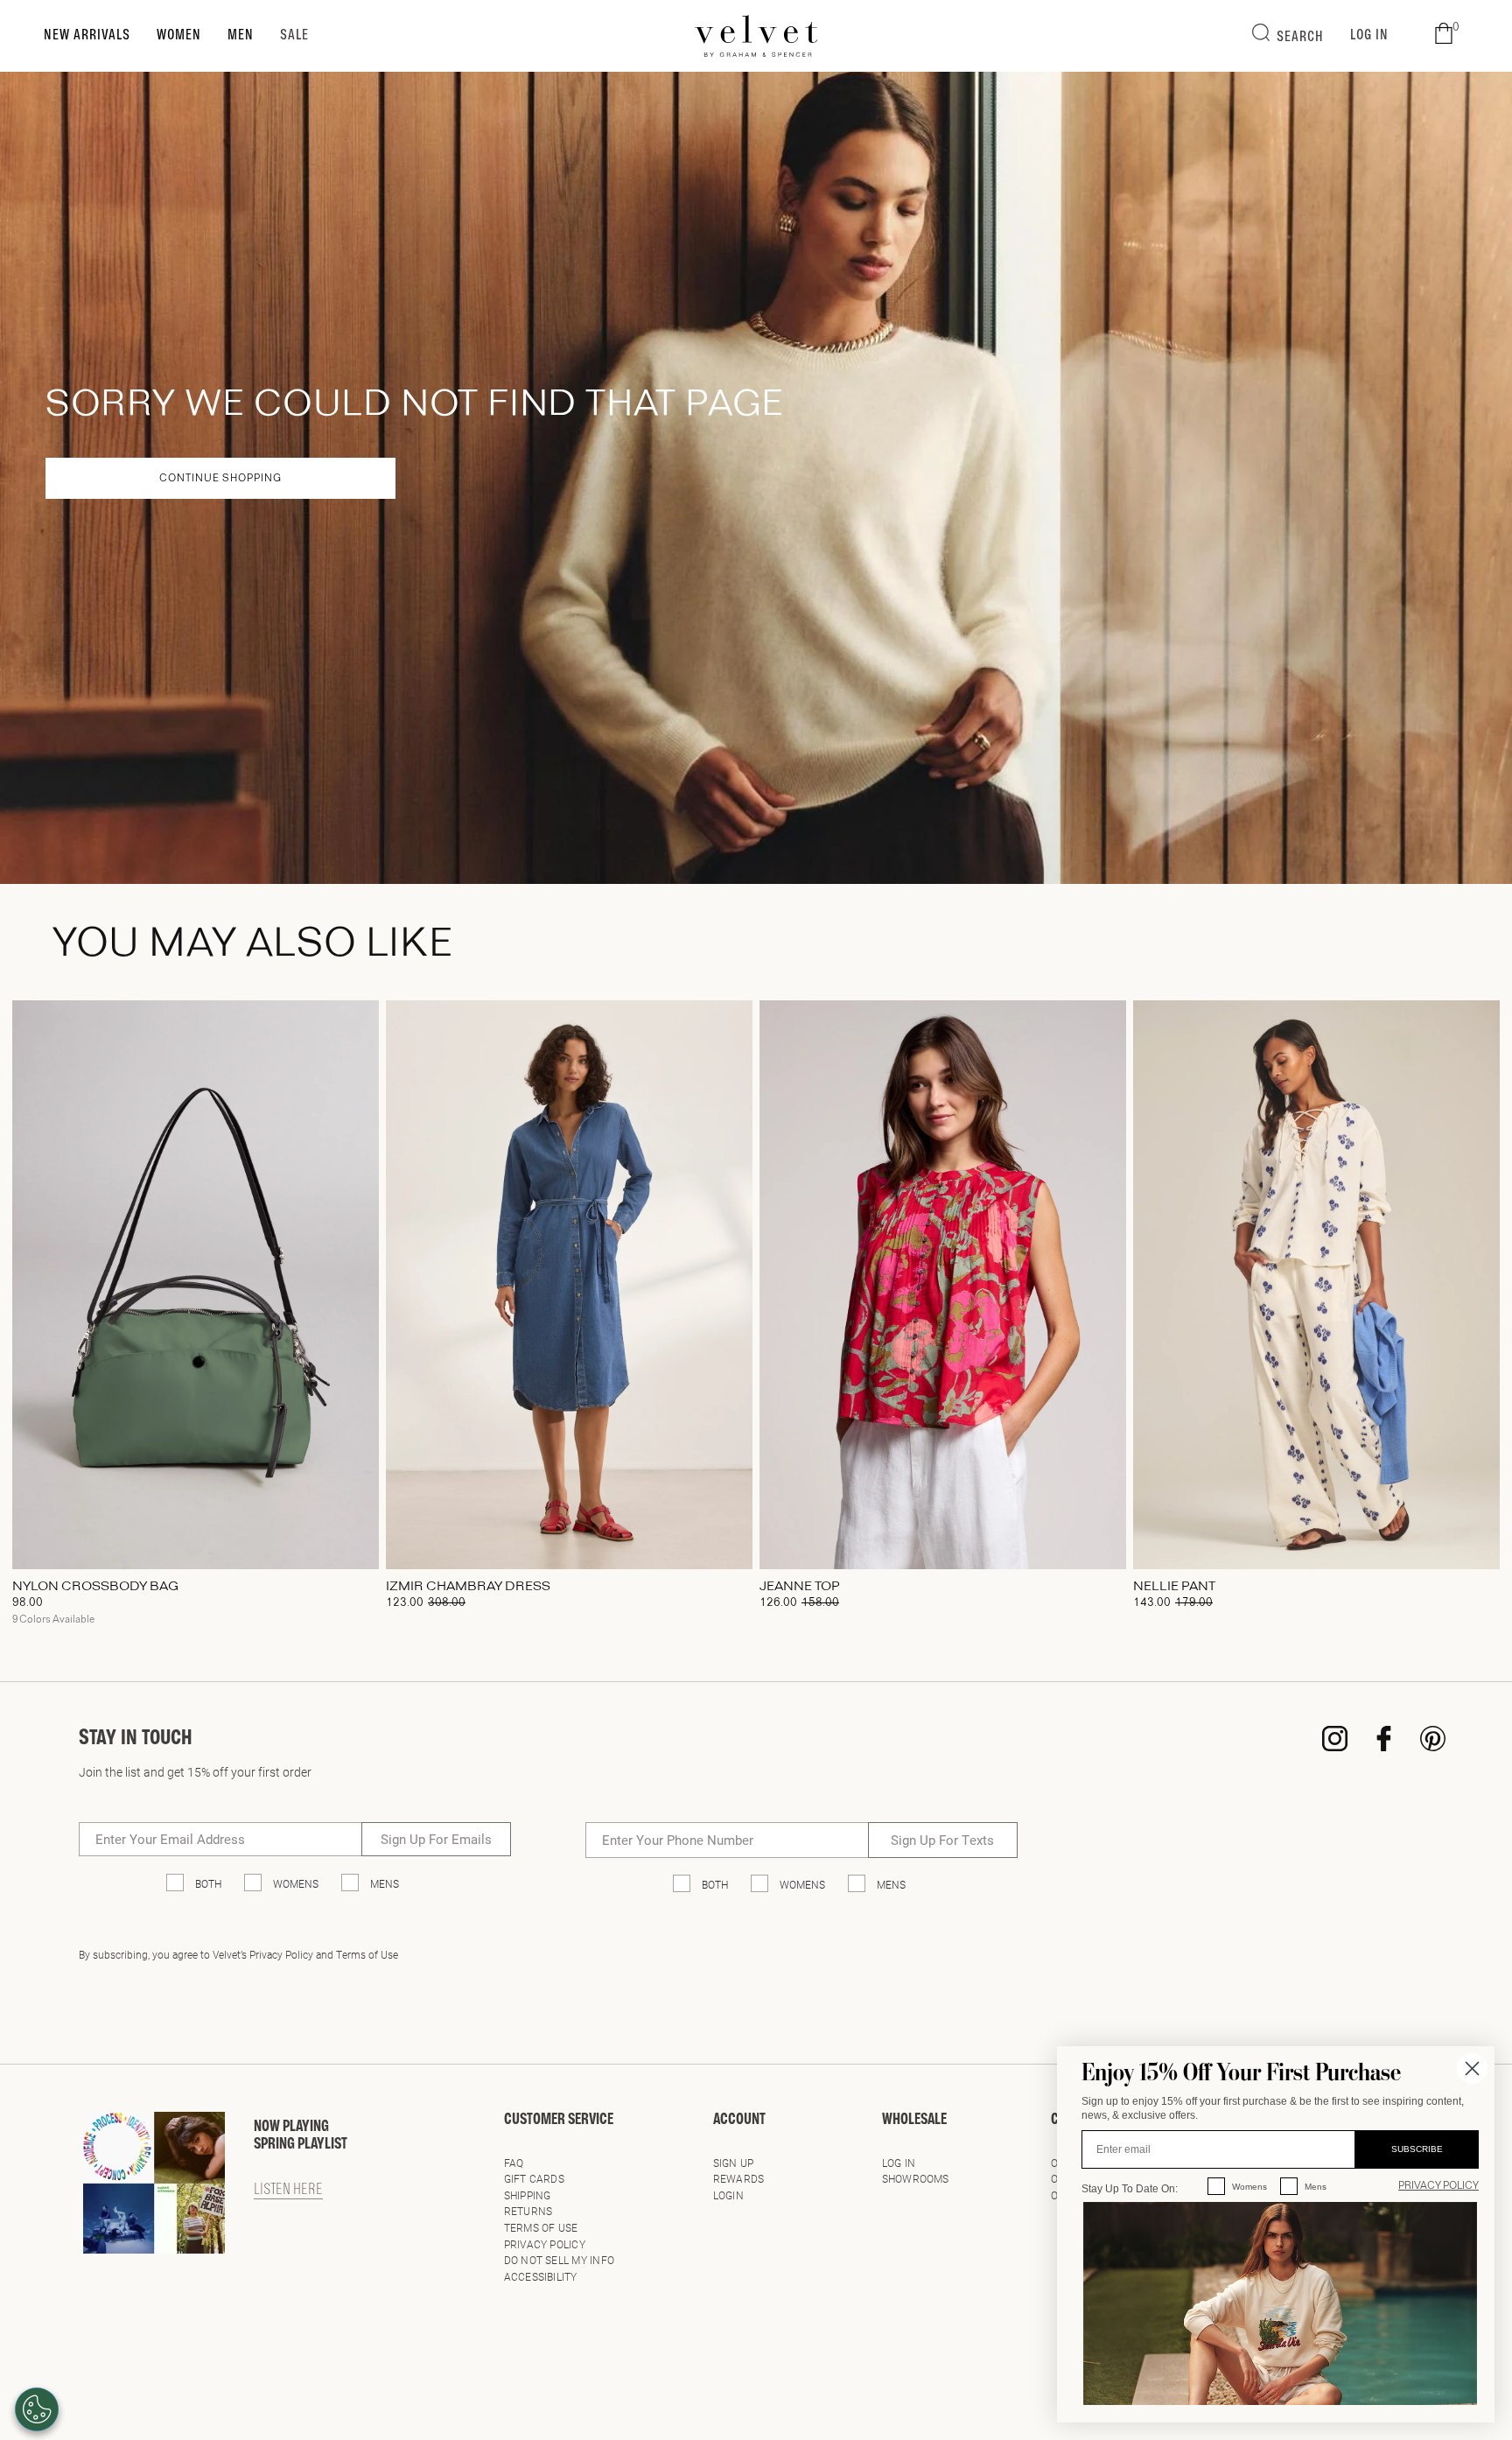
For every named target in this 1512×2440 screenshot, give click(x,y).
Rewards (739, 2178)
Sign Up (734, 2163)
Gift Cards (534, 2178)
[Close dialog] (1472, 2068)
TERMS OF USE (541, 2227)
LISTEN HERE (288, 2191)
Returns (528, 2211)
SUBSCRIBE (1417, 2149)
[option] (196, 1319)
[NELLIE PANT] (1316, 1285)
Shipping (528, 2195)
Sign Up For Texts (942, 1840)
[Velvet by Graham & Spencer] (756, 36)
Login (728, 2195)
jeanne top (800, 1587)
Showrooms (916, 2178)
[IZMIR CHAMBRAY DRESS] (569, 1285)
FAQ (514, 2163)
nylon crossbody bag (95, 1587)
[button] (1444, 34)
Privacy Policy (545, 2244)
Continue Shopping (220, 479)
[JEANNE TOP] (943, 1285)
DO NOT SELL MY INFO (560, 2260)
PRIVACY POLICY (1438, 2186)
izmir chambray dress (468, 1587)
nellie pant (1174, 1587)
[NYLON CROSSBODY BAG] (196, 1285)
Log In (899, 2163)
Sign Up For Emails (436, 1839)
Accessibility (541, 2276)
